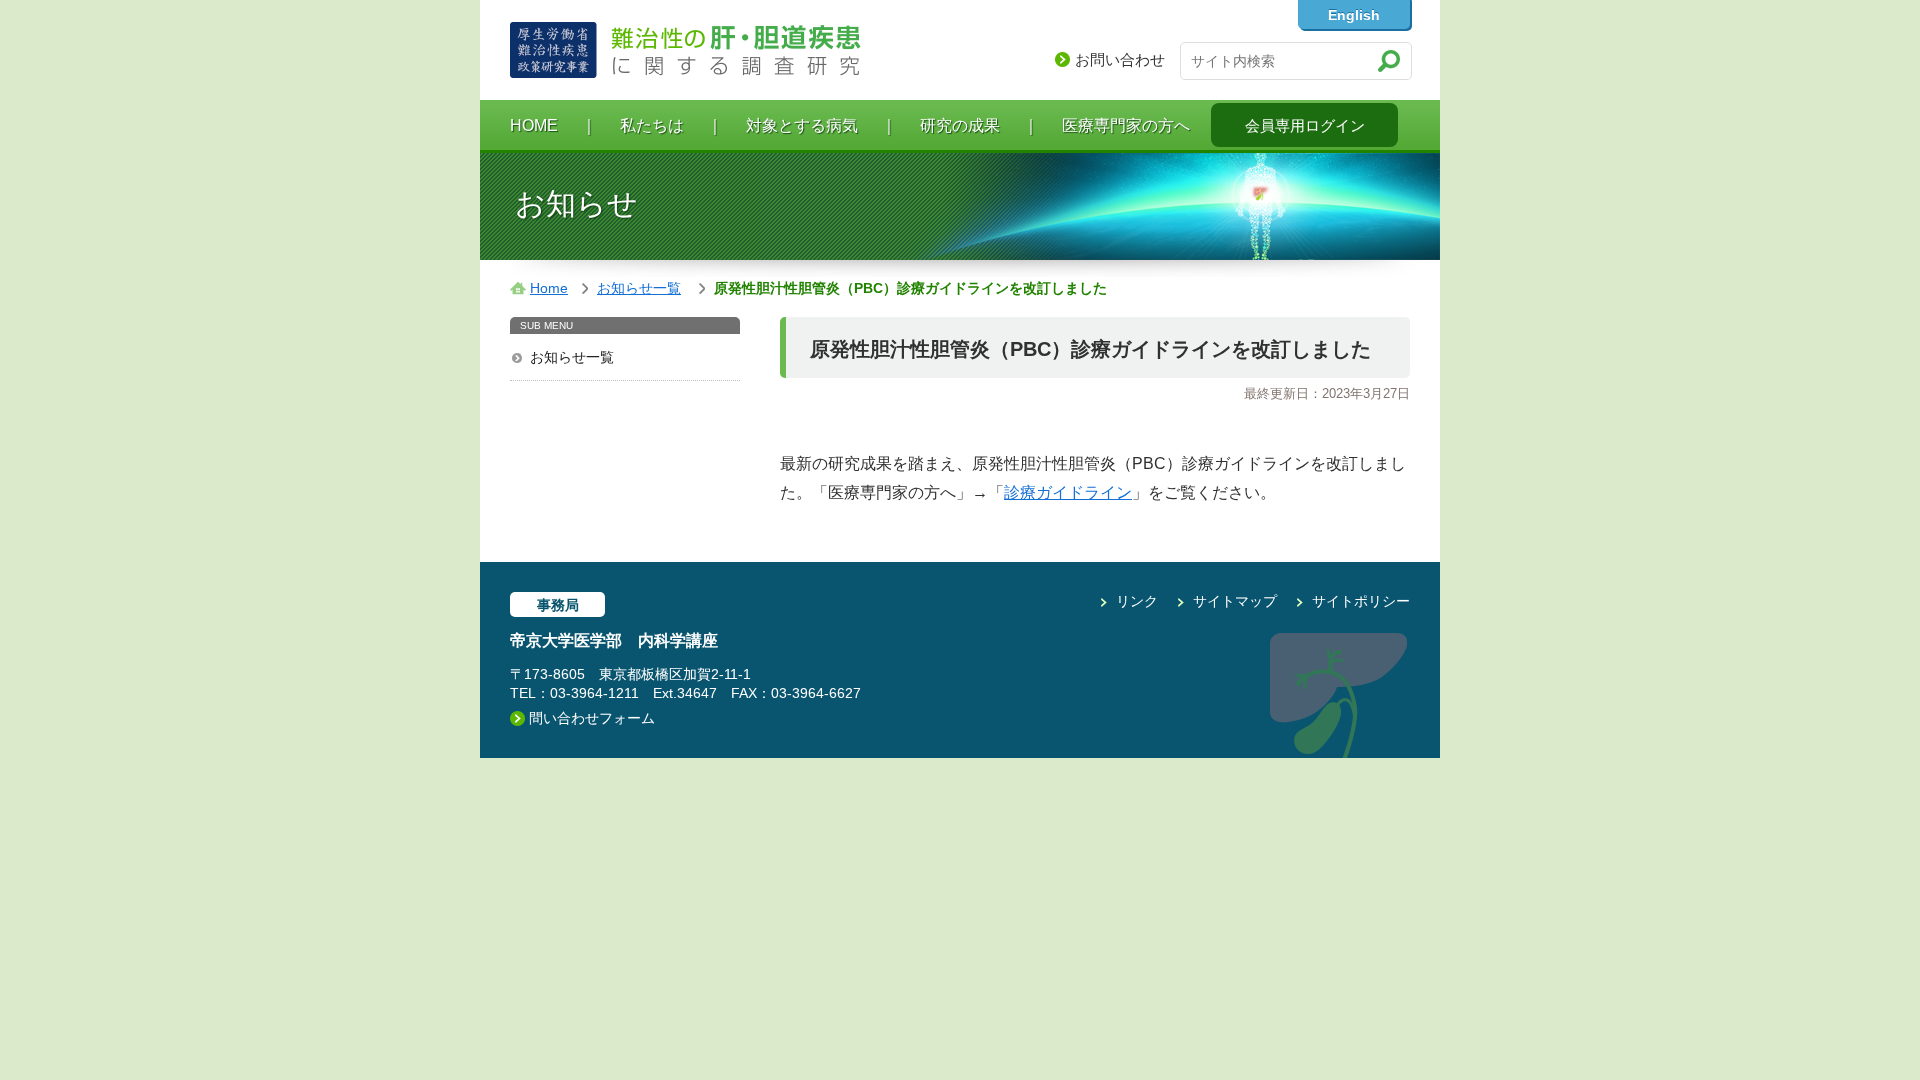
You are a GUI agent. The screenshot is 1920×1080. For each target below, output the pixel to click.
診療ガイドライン (1068, 492)
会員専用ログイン (1305, 125)
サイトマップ (1235, 601)
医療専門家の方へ (1126, 125)
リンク (1137, 601)
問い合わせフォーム (592, 718)
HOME (534, 125)
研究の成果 (960, 125)
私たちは (652, 125)
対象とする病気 (802, 125)
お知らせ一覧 (572, 357)
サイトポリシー (1361, 601)
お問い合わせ (1120, 59)
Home (549, 288)
